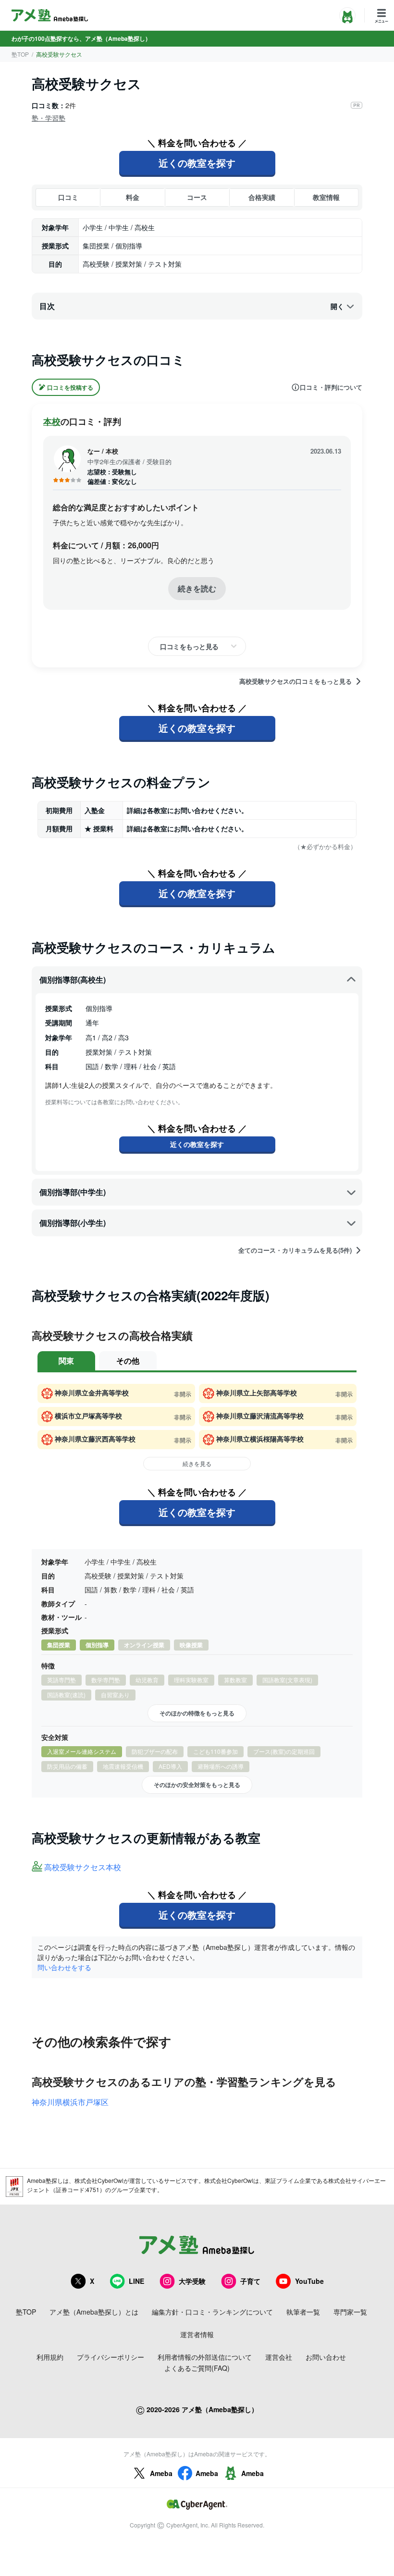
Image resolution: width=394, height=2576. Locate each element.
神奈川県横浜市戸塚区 (70, 2102)
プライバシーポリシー (111, 2357)
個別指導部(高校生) (73, 980)
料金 (133, 197)
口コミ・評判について (331, 387)
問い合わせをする (64, 1967)
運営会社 (279, 2357)
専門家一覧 (350, 2312)
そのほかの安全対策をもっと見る (197, 1785)
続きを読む (197, 588)
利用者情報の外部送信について (205, 2357)
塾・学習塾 (49, 118)
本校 (52, 421)
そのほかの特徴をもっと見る (197, 1713)
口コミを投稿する (70, 387)
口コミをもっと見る (189, 646)
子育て (250, 2281)
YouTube (309, 2281)
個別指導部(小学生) (73, 1223)
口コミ (68, 197)
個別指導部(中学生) (73, 1192)
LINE (136, 2281)
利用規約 (50, 2357)
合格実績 (262, 197)
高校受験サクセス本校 (83, 1867)
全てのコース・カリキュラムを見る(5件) (295, 1250)
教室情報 (326, 197)
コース (197, 197)
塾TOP (20, 54)
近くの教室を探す (197, 163)
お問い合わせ (326, 2357)
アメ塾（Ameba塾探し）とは (94, 2312)
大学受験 (192, 2281)
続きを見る (197, 1463)
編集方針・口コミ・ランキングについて (212, 2312)
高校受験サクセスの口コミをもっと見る (295, 681)
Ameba (161, 2473)
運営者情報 (197, 2334)
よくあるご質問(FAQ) (197, 2368)
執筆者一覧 (303, 2312)
